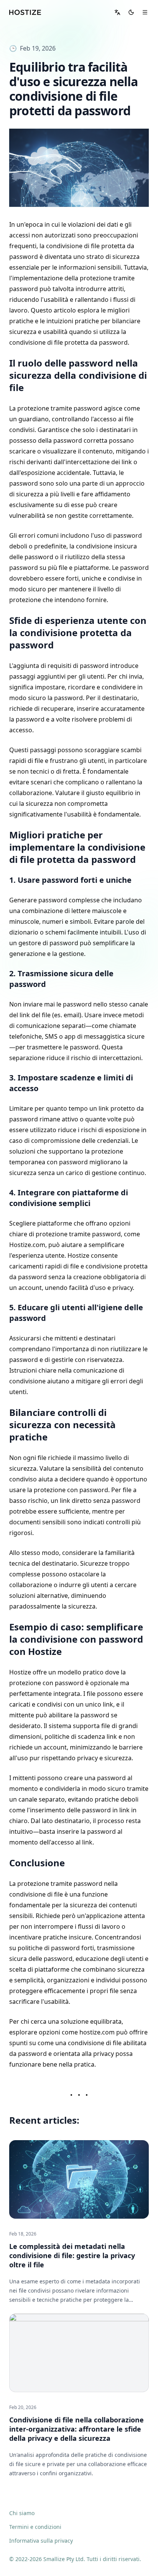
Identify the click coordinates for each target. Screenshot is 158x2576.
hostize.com (97, 2032)
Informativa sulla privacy (41, 2541)
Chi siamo (22, 2513)
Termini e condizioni (35, 2527)
